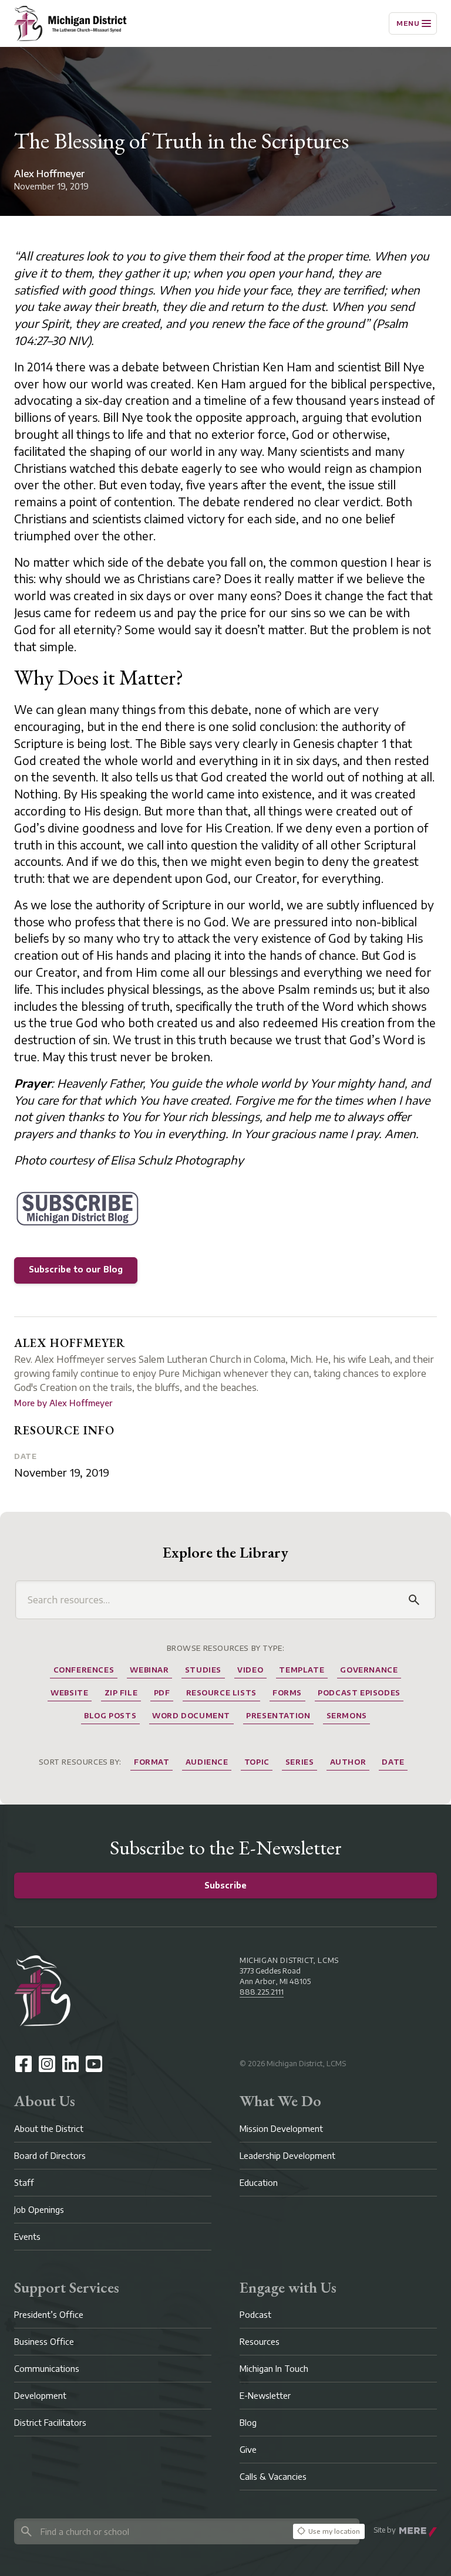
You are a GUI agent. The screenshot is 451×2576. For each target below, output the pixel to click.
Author (348, 1762)
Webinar (149, 1670)
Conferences (84, 1670)
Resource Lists (221, 1693)
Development (40, 2396)
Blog (248, 2423)
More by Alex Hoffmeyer (63, 1403)
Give (248, 2450)
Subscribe (225, 1885)
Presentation (278, 1716)
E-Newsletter (265, 2396)
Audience (207, 1762)
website (69, 1693)
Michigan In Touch (274, 2369)
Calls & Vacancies (273, 2477)
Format (152, 1762)
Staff (24, 2183)
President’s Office (49, 2315)
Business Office (44, 2342)
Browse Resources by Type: (226, 1648)
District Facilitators (50, 2423)
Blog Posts (110, 1716)
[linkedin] (70, 2064)
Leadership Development (287, 2156)
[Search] (414, 1600)
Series (300, 1762)
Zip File (121, 1693)
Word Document (191, 1716)
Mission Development (281, 2129)
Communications (47, 2369)
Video (250, 1670)
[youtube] (94, 2064)
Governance (369, 1670)
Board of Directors (50, 2156)
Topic (257, 1762)
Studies (203, 1670)
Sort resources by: (80, 1762)
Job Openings (39, 2210)
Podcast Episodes (359, 1693)
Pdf (162, 1693)
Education (259, 2183)
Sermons (347, 1716)
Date (25, 1456)
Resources (260, 2342)
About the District (49, 2129)
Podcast (255, 2315)
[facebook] (23, 2064)
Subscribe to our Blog (76, 1269)
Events (27, 2237)
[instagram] (47, 2064)
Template (302, 1670)
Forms (287, 1693)
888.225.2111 (262, 1992)
